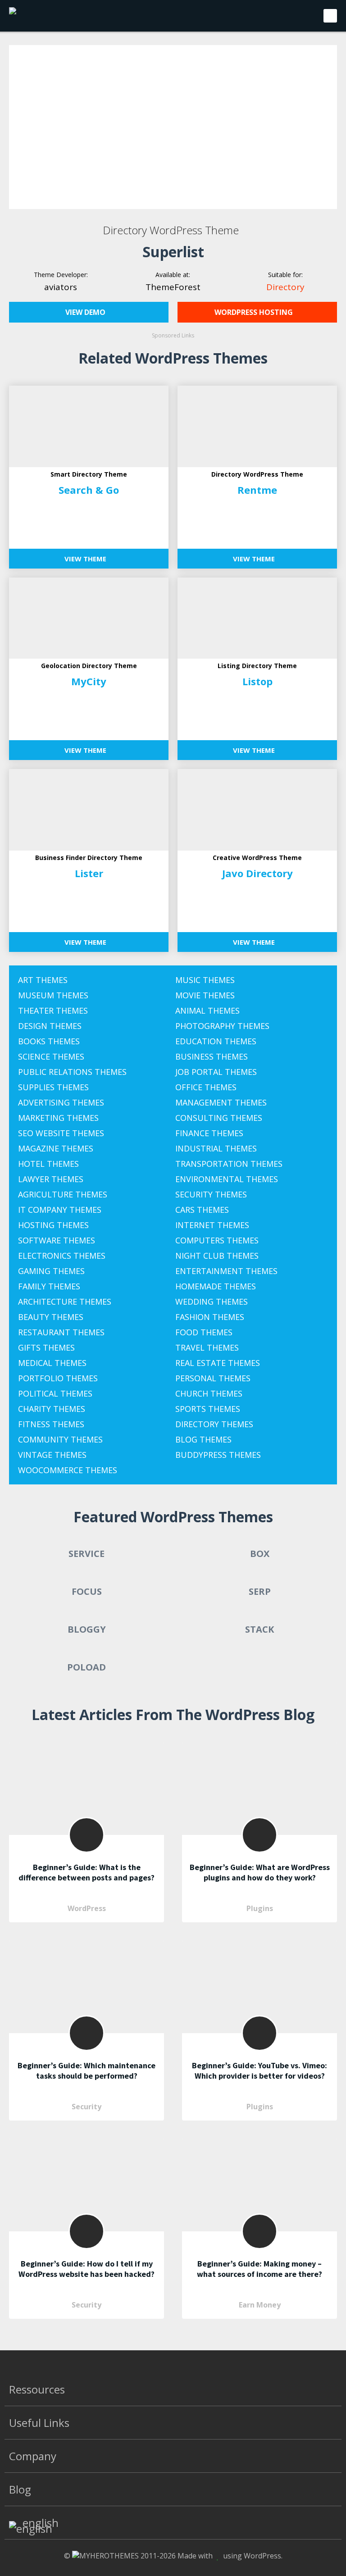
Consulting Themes (219, 1118)
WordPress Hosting (255, 312)
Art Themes (43, 980)
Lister (89, 873)
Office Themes (206, 1087)
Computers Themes (217, 1240)
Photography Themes (222, 1026)
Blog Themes (203, 1439)
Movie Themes (205, 995)
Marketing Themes (58, 1118)
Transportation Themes (229, 1164)
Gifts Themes (46, 1347)
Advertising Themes (61, 1102)
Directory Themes (214, 1424)
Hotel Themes (48, 1164)
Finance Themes (209, 1133)
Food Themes (204, 1332)
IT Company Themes (60, 1210)
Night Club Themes (217, 1256)
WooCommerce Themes (68, 1470)
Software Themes (57, 1240)
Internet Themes (212, 1225)
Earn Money (260, 2305)
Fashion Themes (210, 1317)
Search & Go (89, 490)
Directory (285, 287)
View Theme (86, 559)
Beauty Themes (51, 1317)
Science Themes (51, 1056)
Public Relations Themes (72, 1072)
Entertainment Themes (226, 1271)
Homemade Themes (216, 1286)
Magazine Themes (56, 1148)
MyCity (89, 681)
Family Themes (49, 1286)
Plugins (260, 1908)
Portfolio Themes (58, 1378)
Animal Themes (207, 1010)
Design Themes (50, 1026)
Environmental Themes (227, 1179)
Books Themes (49, 1041)
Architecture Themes (65, 1302)
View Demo (86, 312)
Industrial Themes (216, 1148)
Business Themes (212, 1056)
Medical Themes (52, 1363)
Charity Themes (52, 1409)
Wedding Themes (212, 1302)
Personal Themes (213, 1378)
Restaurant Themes (61, 1332)
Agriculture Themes (63, 1194)
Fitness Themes (51, 1424)
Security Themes (211, 1194)
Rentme (257, 490)
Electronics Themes (62, 1256)
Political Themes (55, 1393)
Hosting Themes (53, 1225)
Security (86, 2107)
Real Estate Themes (218, 1363)
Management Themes (221, 1102)
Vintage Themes (52, 1455)
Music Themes (205, 980)
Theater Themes (53, 1010)
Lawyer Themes (51, 1179)
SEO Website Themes (61, 1133)
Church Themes (209, 1393)
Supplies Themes (53, 1087)
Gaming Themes (51, 1271)
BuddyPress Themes (218, 1455)
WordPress (87, 1908)
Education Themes (216, 1041)
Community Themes (60, 1439)
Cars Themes (202, 1210)
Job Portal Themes (216, 1072)
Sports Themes (208, 1409)
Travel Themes (207, 1347)
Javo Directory (257, 873)
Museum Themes (53, 995)
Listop (257, 681)
